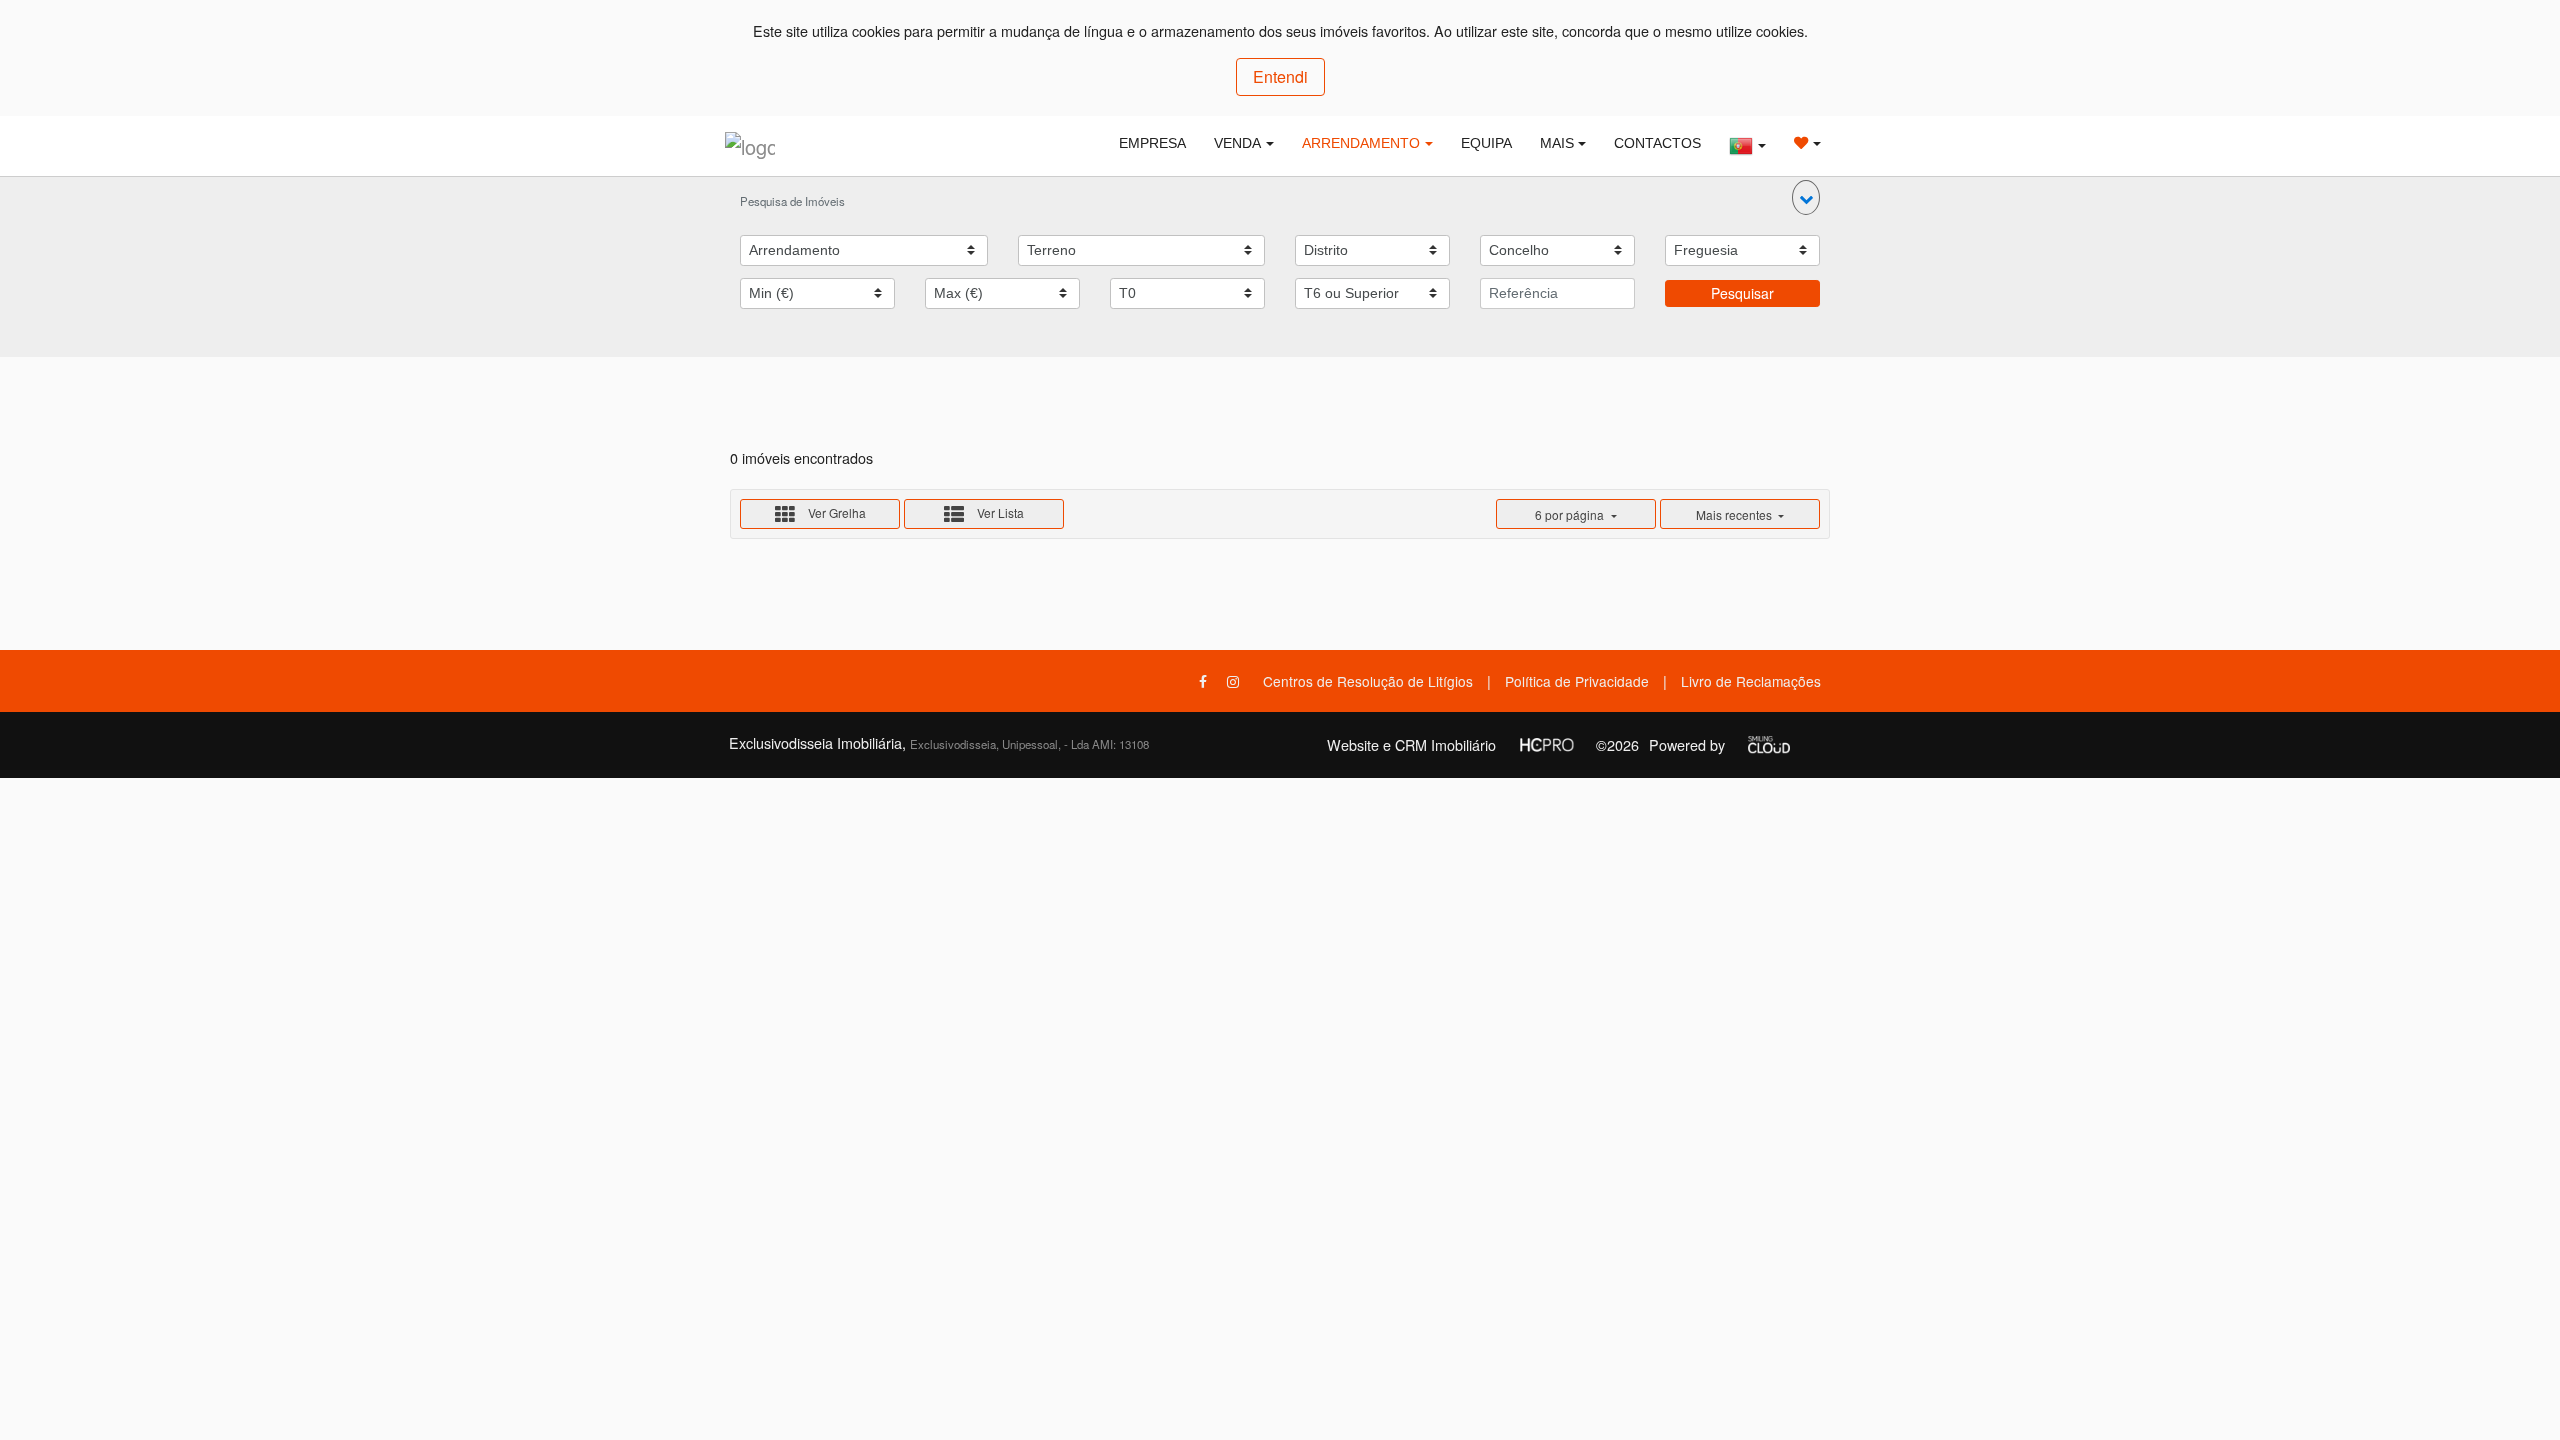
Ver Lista (999, 512)
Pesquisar (1742, 293)
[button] (1806, 197)
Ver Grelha (835, 512)
